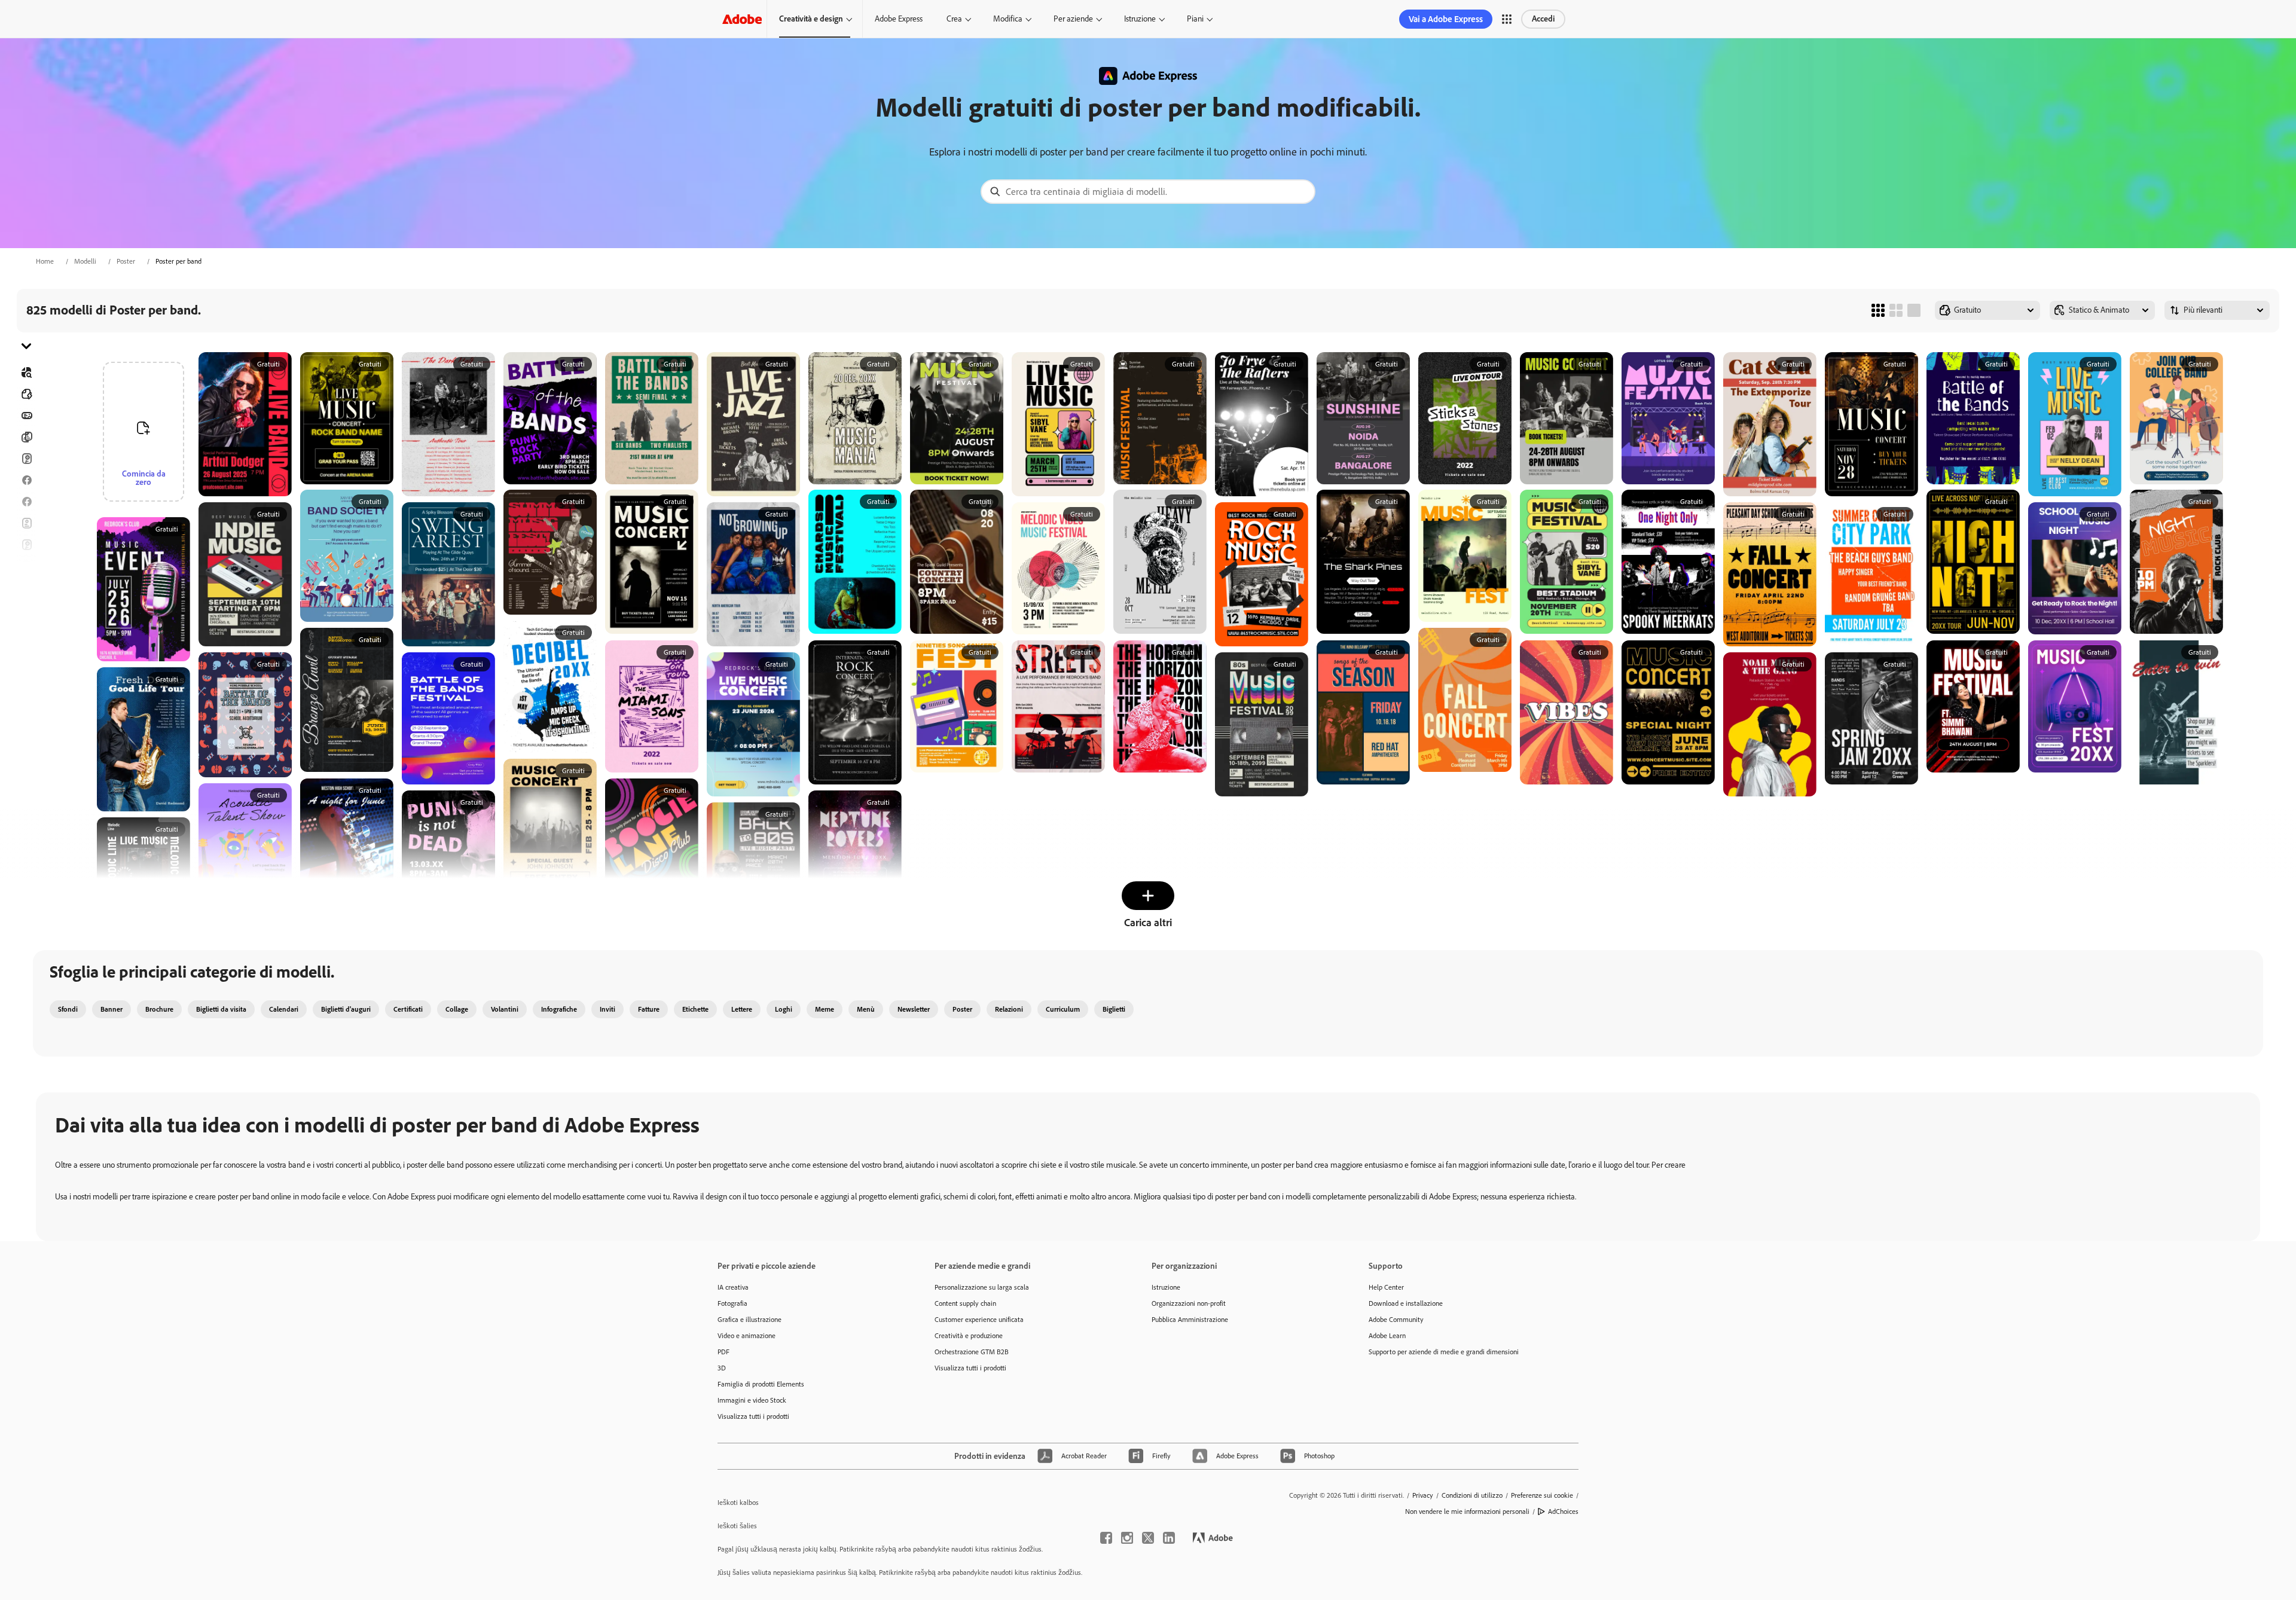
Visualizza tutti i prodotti (753, 1416)
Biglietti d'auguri (346, 1009)
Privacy (1423, 1495)
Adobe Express (899, 19)
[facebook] (1106, 1538)
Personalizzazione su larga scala (982, 1287)
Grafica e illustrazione (749, 1320)
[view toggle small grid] (1878, 310)
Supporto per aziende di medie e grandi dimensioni (1444, 1352)
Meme (825, 1009)
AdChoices (1563, 1512)
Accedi (1543, 19)
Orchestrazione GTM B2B (972, 1352)
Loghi (26, 609)
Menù (866, 1009)
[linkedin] (1169, 1538)
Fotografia (732, 1303)
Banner (26, 416)
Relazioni (1009, 1009)
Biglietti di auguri (26, 545)
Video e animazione (746, 1336)
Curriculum (26, 674)
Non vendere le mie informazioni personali (1467, 1512)
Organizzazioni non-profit (1189, 1303)
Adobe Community (1396, 1320)
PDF (723, 1352)
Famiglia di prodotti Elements (761, 1384)
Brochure (26, 437)
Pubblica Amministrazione (1190, 1320)
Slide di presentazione (26, 652)
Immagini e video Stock (752, 1400)
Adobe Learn (1387, 1336)
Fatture (649, 1009)
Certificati (408, 1009)
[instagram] (1127, 1538)
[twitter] (1148, 1538)
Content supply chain (965, 1303)
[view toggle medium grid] (1896, 310)
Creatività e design (811, 19)
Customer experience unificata (979, 1320)
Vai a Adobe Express (1446, 19)
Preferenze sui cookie (1542, 1495)
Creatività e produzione (969, 1336)
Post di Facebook (26, 480)
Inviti (26, 588)
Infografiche (559, 1009)
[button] (1507, 19)
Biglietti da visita (221, 1009)
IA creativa (733, 1287)
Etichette (695, 1009)
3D (722, 1368)
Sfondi (68, 1009)
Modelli (85, 261)
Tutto (26, 394)
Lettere (742, 1009)
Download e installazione (1406, 1303)
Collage (457, 1009)
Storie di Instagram (26, 566)
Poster (126, 261)
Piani (1195, 19)
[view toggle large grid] (1914, 310)
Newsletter (914, 1009)
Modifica (1008, 19)
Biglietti (26, 459)
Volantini (26, 523)
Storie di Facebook (26, 502)
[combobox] (1148, 192)
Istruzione (1140, 19)
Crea (954, 19)
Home (45, 261)
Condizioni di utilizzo (1472, 1495)
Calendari (284, 1009)
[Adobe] (742, 19)
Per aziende (1073, 19)
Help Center (1386, 1287)
